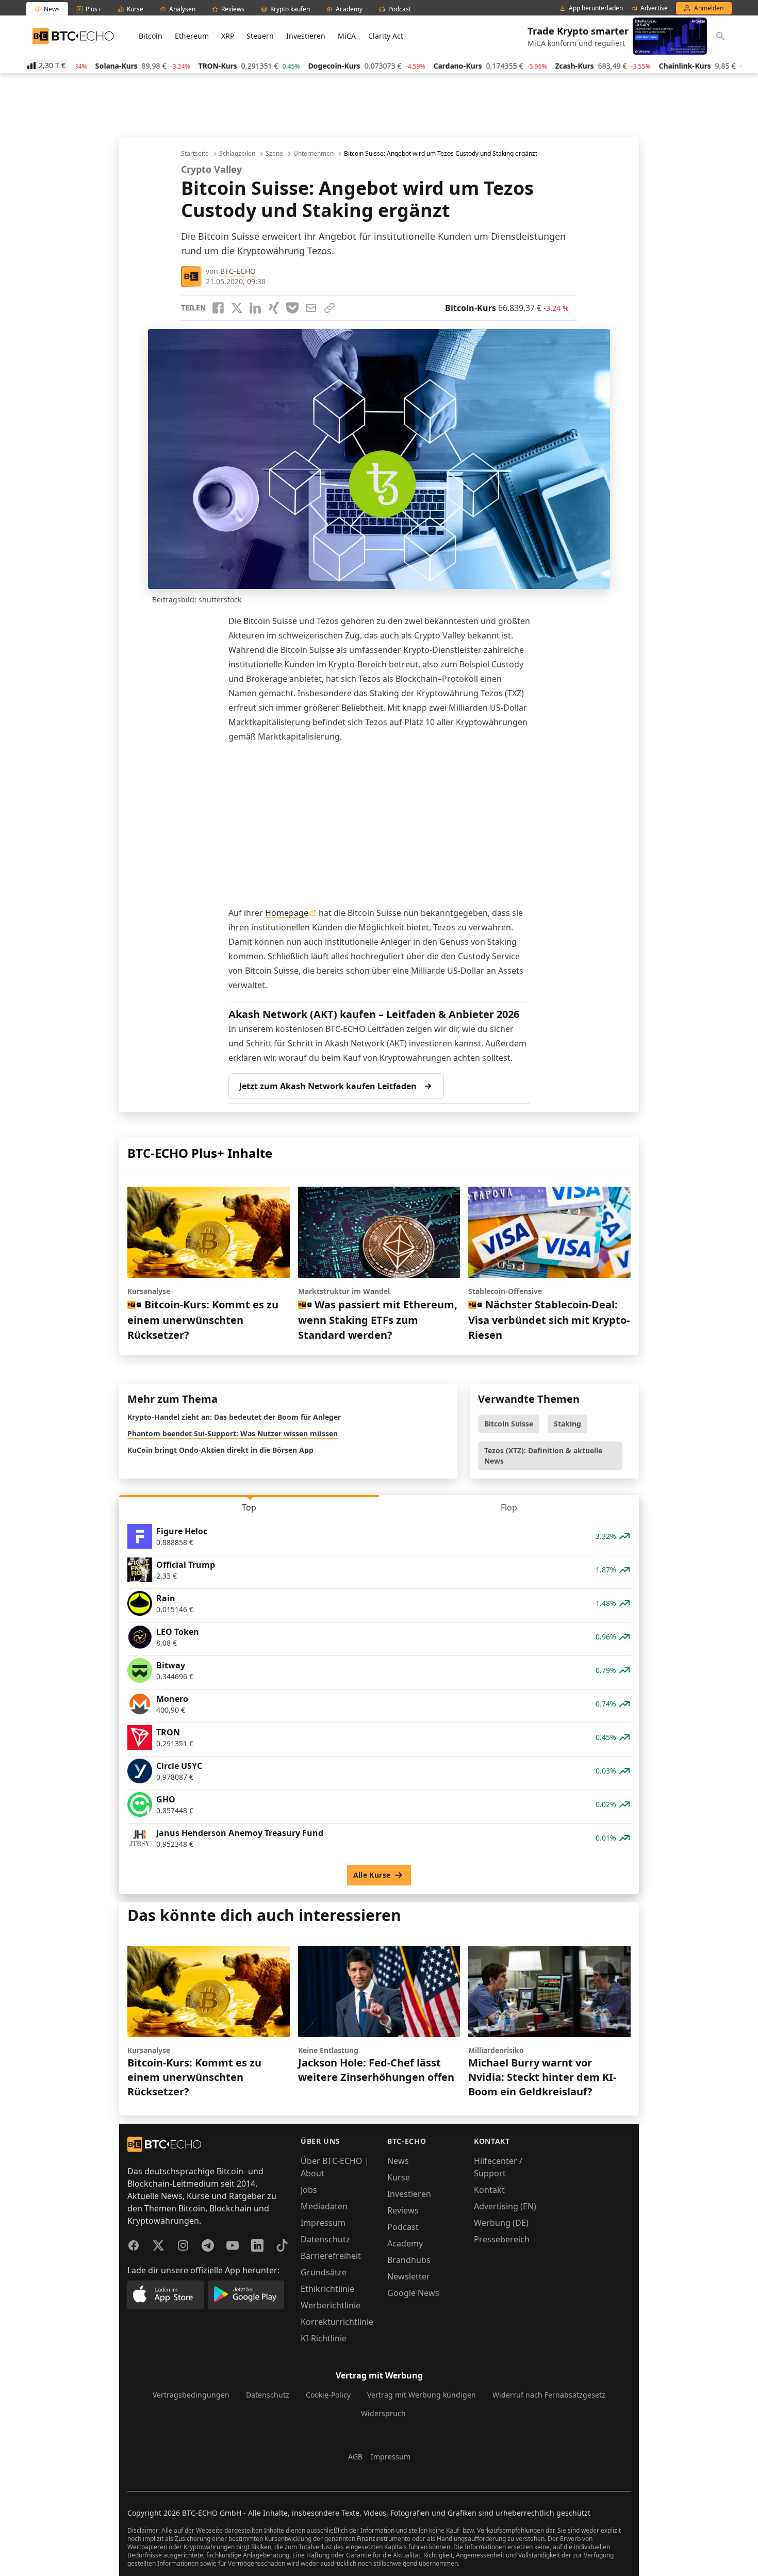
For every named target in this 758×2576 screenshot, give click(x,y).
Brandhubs (409, 2260)
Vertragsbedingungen (191, 2395)
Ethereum (192, 36)
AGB (355, 2457)
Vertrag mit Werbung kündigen (422, 2395)
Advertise (654, 8)
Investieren (306, 36)
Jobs (309, 2190)
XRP (228, 36)
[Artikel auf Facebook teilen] (218, 308)
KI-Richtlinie (324, 2338)
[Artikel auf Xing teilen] (274, 308)
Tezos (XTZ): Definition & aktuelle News (543, 1456)
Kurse (399, 2177)
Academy (405, 2243)
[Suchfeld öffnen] (720, 36)
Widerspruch (383, 2413)
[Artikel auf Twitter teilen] (237, 308)
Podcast (403, 2227)
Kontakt (489, 2190)
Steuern (260, 36)
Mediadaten (324, 2206)
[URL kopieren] (329, 308)
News (398, 2161)
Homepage (287, 913)
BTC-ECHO (238, 271)
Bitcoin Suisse (509, 1424)
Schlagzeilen (237, 154)
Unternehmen (314, 154)
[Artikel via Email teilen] (311, 308)
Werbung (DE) (501, 2223)
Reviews (403, 2210)
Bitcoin (151, 36)
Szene (274, 154)
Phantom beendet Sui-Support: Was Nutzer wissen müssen (233, 1433)
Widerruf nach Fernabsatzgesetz (549, 2395)
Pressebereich (502, 2239)
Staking (567, 1424)
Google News (413, 2293)
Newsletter (409, 2276)
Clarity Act (386, 36)
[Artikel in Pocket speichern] (292, 308)
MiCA (347, 36)
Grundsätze (324, 2272)
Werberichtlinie (331, 2305)
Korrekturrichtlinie (337, 2322)
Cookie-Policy (328, 2395)
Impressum (323, 2223)
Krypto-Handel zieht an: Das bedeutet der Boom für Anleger (234, 1417)
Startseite (195, 154)
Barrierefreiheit (331, 2256)
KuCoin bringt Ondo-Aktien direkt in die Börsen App (220, 1450)
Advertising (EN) (505, 2206)
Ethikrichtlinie (327, 2289)
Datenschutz (325, 2239)
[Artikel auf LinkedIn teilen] (255, 308)
